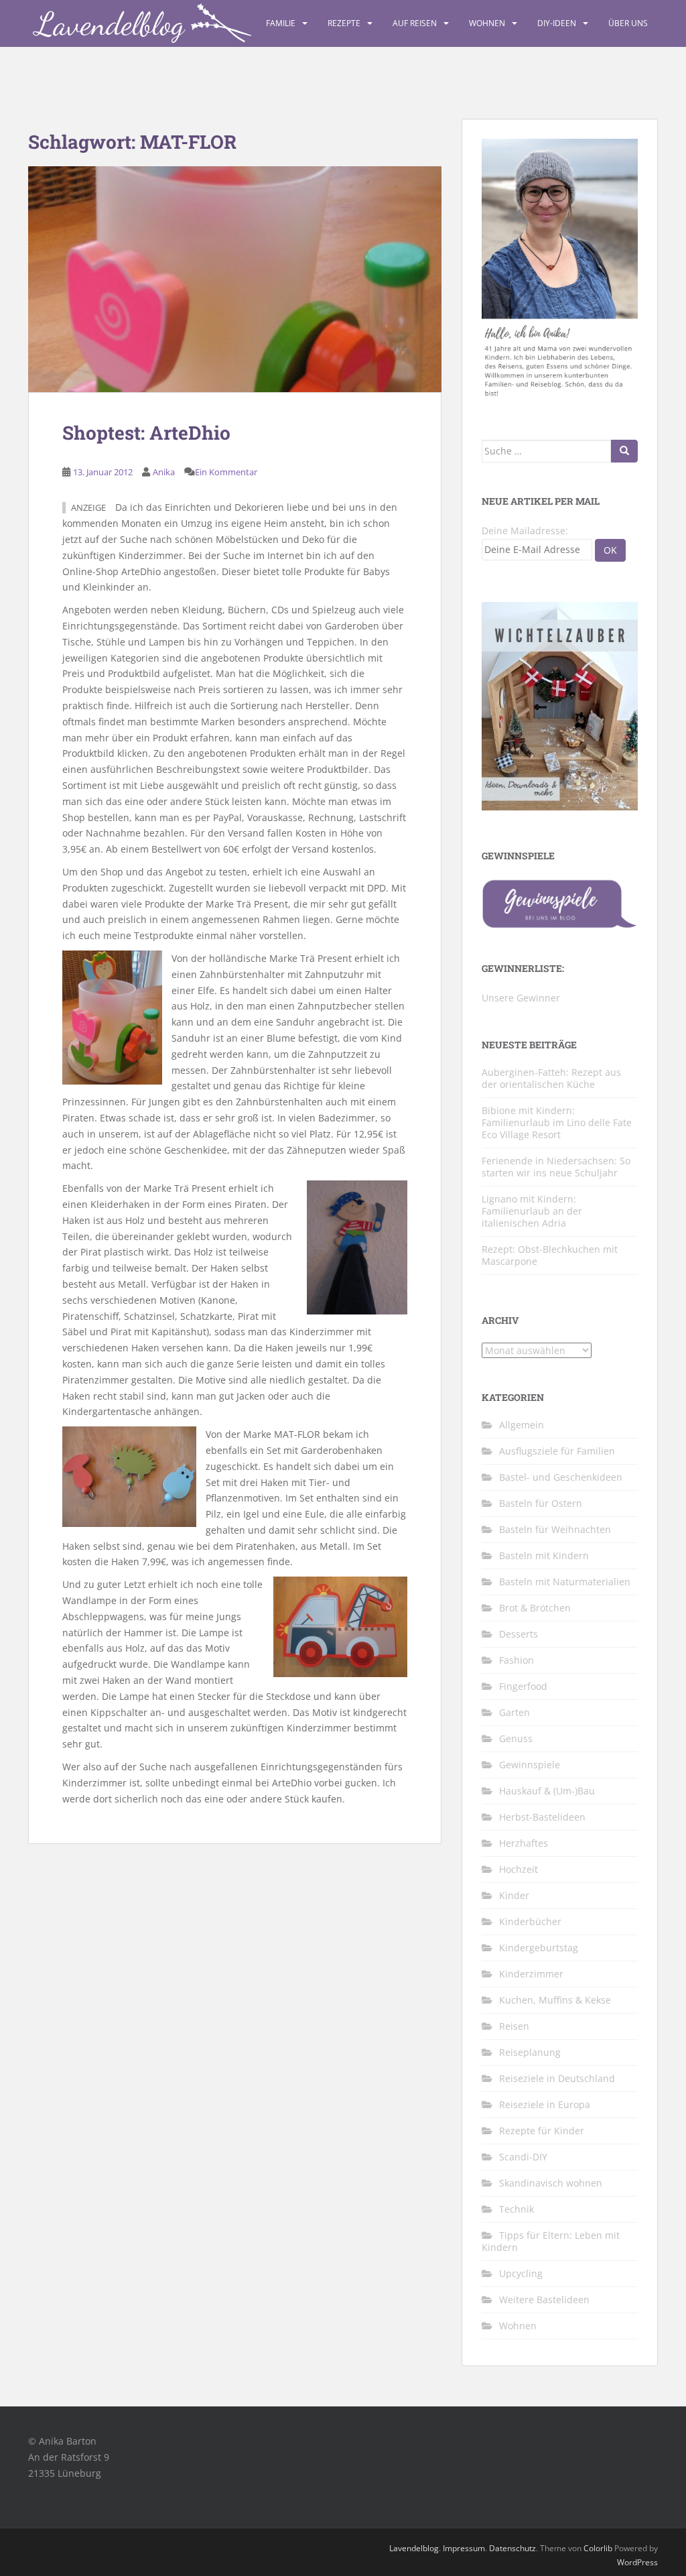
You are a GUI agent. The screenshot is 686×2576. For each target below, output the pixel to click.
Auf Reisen (415, 23)
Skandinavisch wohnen (551, 2183)
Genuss (516, 1738)
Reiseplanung (530, 2052)
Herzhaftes (524, 1843)
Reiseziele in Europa (545, 2104)
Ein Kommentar (226, 472)
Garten (514, 1712)
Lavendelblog (414, 2548)
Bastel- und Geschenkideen (561, 1477)
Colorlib (598, 2548)
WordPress (637, 2562)
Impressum (464, 2548)
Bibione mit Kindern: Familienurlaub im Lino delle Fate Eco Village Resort (557, 1122)
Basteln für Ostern (541, 1503)
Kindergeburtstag (539, 1948)
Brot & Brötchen (535, 1608)
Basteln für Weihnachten (555, 1529)
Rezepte (344, 23)
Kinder (514, 1895)
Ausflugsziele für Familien (557, 1451)
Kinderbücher (530, 1921)
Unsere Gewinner (521, 998)
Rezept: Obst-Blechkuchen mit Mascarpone (550, 1255)
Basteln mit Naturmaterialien (565, 1582)
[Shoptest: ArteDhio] (235, 279)
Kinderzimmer (531, 1974)
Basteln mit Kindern (544, 1555)
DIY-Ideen (557, 23)
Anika (164, 472)
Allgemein (522, 1425)
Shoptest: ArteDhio (146, 433)
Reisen (514, 2026)
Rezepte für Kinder (542, 2131)
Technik (517, 2209)
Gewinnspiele (530, 1765)
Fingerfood (523, 1686)
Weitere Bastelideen (544, 2299)
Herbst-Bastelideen (542, 1817)
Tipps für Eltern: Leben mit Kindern (551, 2241)
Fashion (517, 1660)
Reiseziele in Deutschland (557, 2078)
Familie (281, 23)
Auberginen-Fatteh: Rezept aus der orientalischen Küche (551, 1078)
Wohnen (487, 23)
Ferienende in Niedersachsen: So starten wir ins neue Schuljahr (556, 1167)
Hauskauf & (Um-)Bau (547, 1791)
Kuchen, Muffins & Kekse (555, 2000)
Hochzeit (519, 1869)
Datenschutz (512, 2548)
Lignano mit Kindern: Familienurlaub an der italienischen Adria (532, 1211)
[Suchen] (624, 451)
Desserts (519, 1634)
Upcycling (521, 2273)
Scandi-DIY (523, 2157)
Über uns (628, 23)
